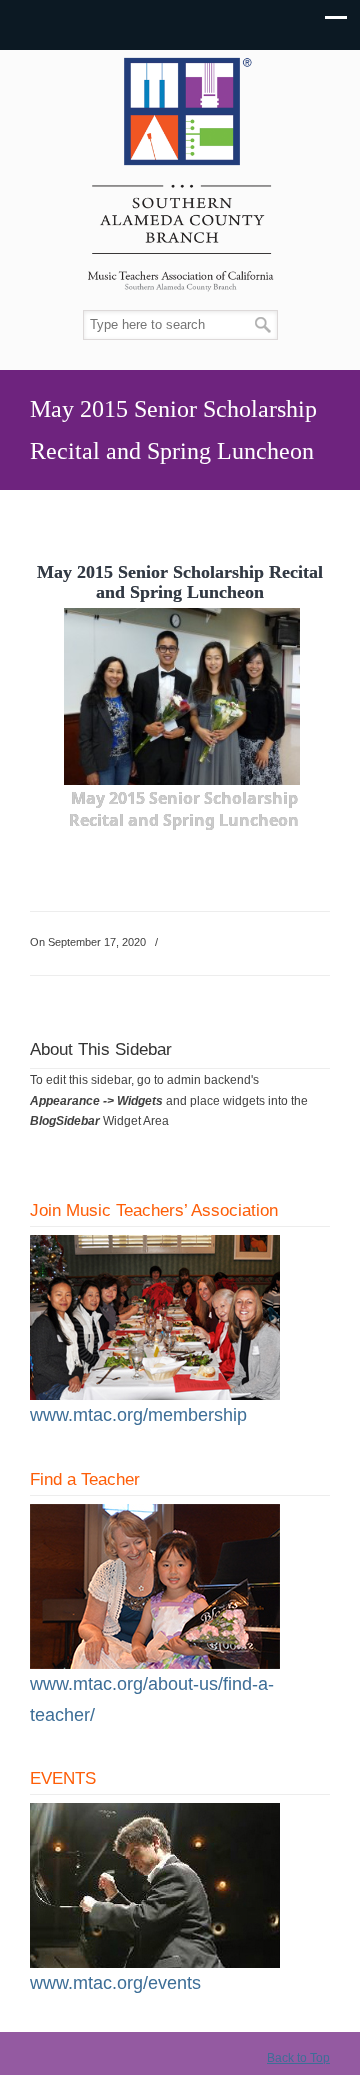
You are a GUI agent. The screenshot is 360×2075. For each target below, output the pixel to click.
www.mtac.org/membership (138, 1415)
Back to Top (298, 2058)
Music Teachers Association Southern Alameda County (180, 181)
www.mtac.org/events (115, 1983)
